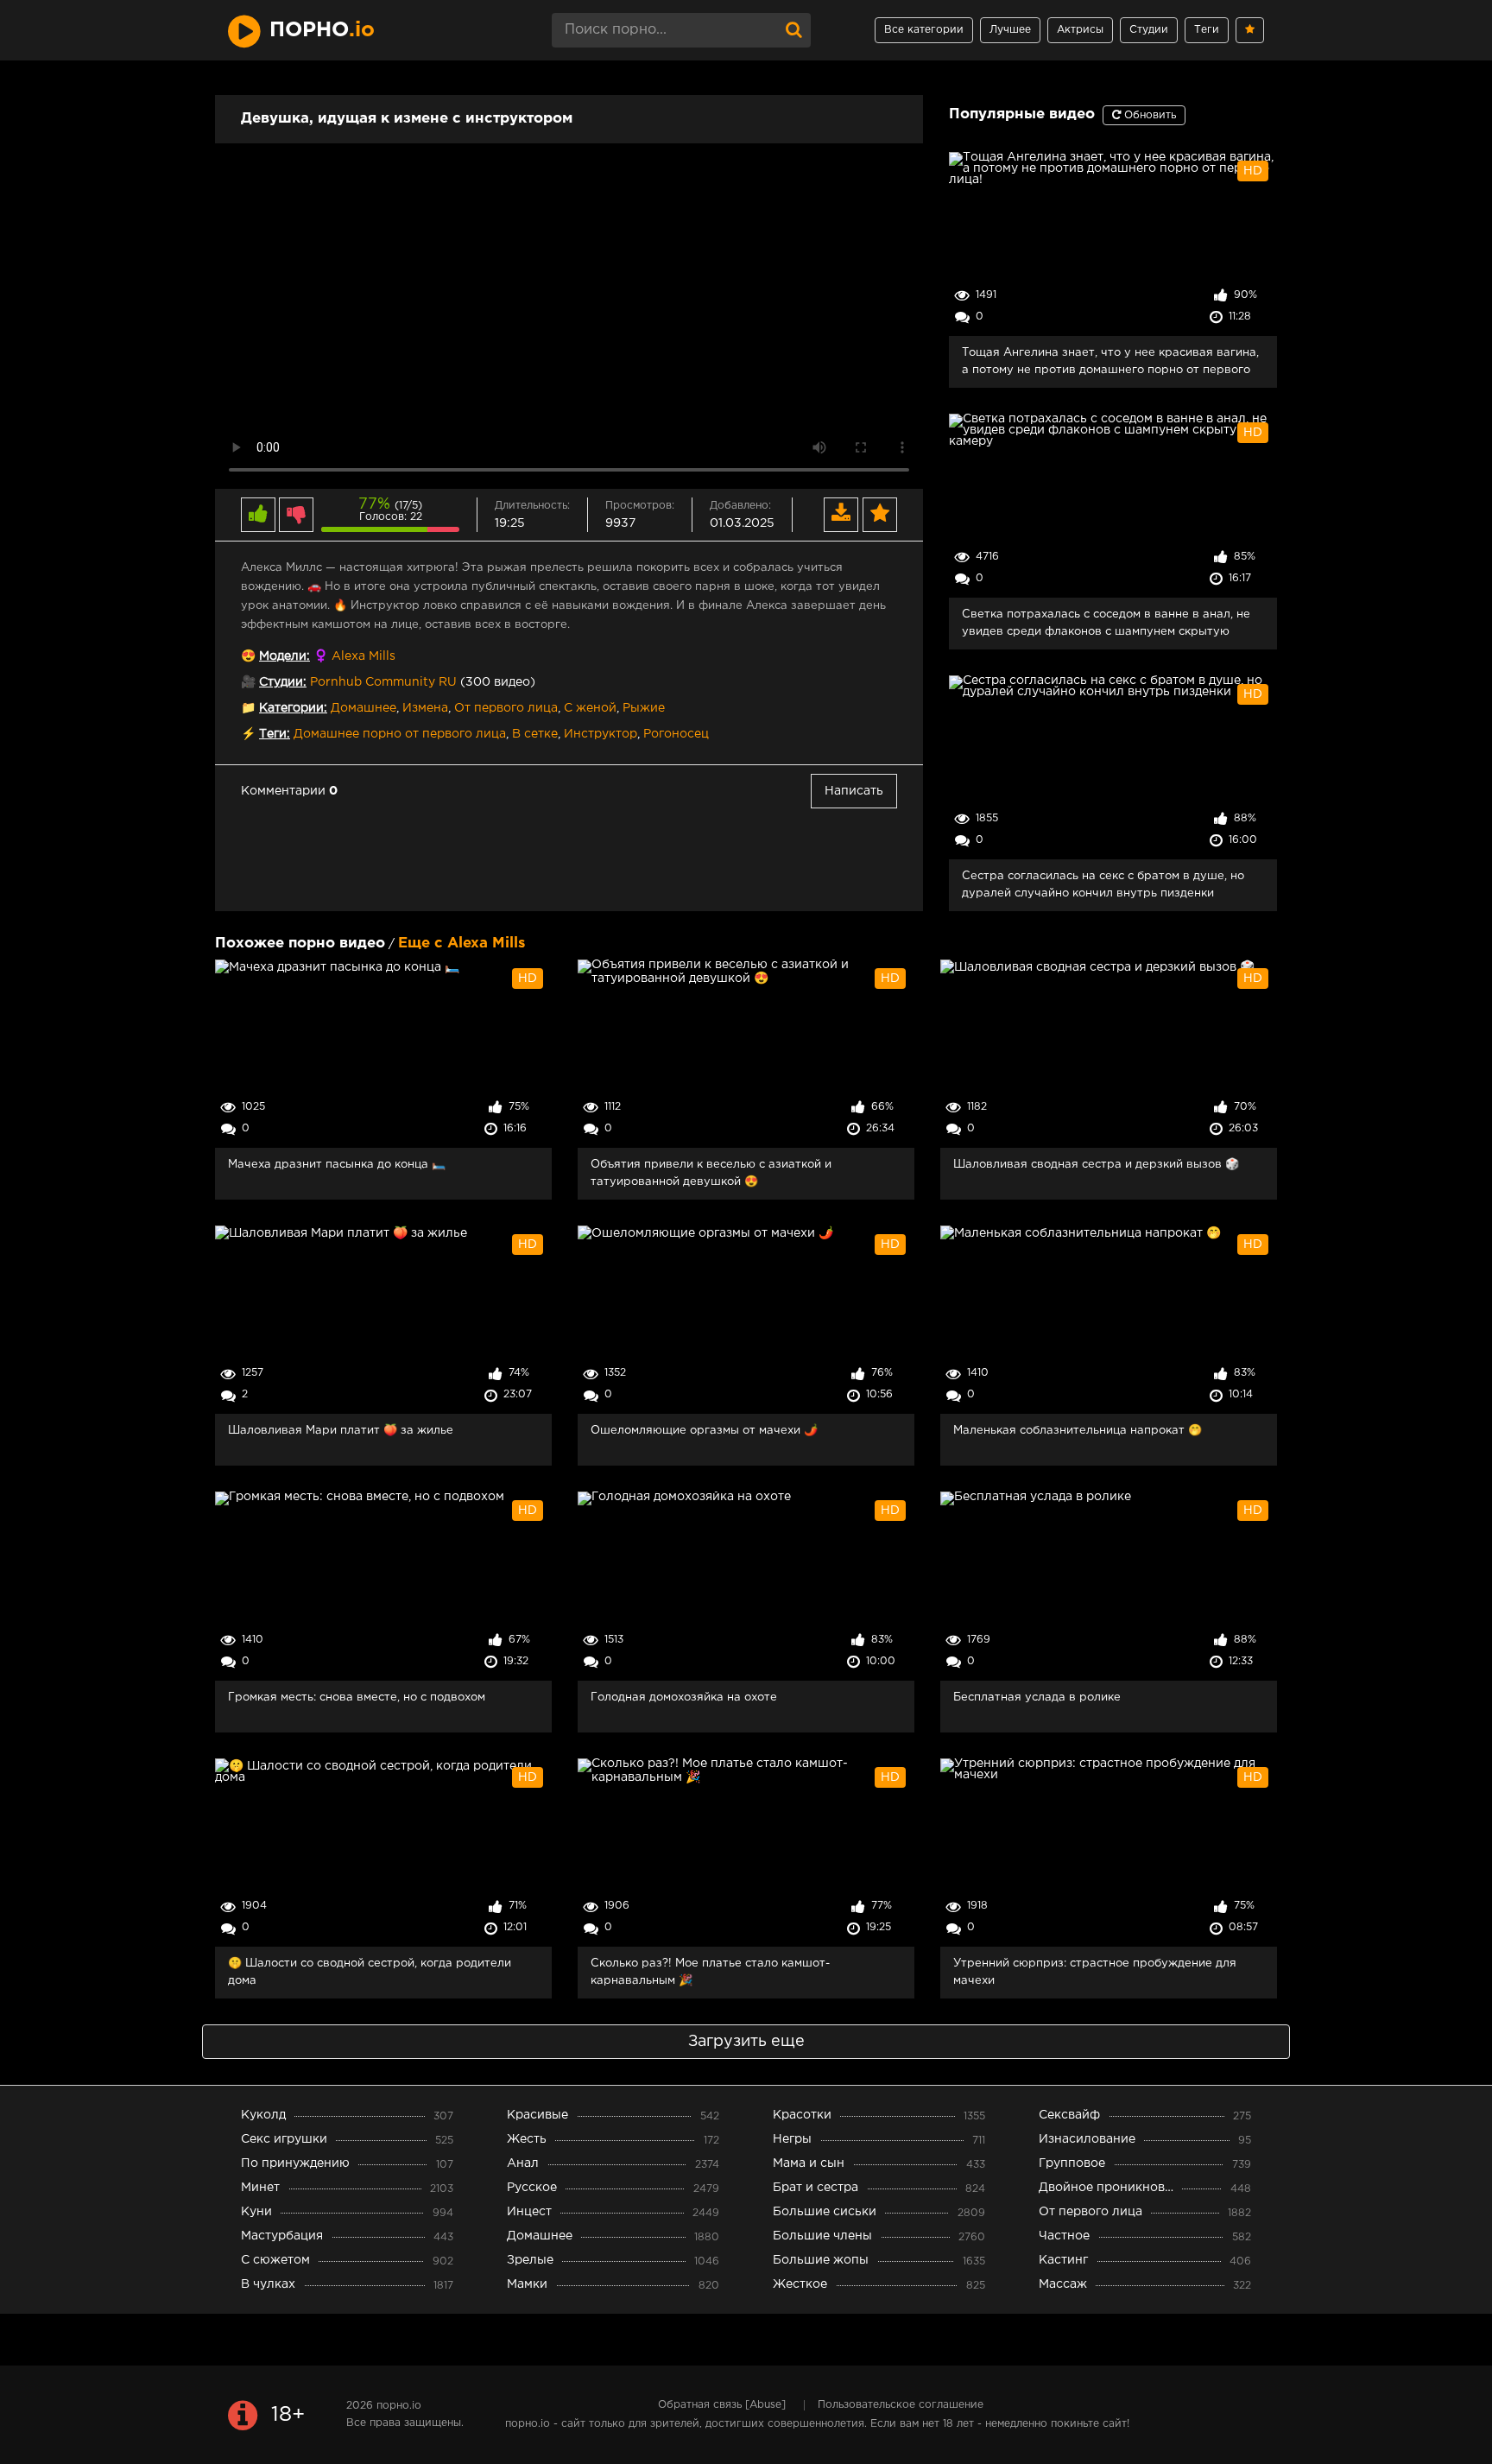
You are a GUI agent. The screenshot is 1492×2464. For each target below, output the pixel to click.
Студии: (283, 682)
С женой (590, 708)
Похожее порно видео (300, 944)
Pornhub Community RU (383, 682)
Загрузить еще (746, 2042)
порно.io (399, 2406)
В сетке (535, 734)
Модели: (284, 656)
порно (322, 30)
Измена (425, 708)
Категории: (293, 708)
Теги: (275, 734)
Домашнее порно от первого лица (400, 734)
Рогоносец (676, 734)
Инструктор (601, 734)
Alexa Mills (364, 656)
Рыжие (644, 708)
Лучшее (1010, 30)
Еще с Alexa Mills (462, 944)
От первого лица (506, 708)
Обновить (1148, 115)
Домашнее (364, 708)
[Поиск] (793, 30)
